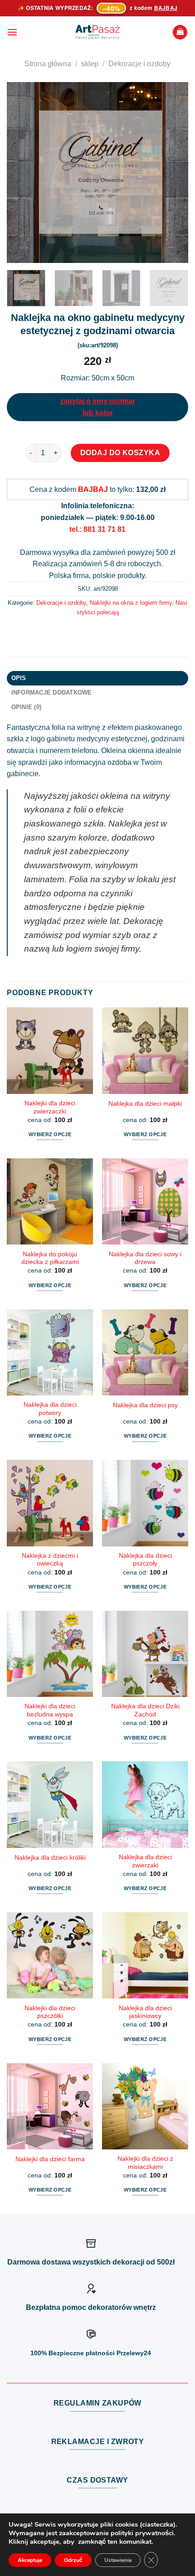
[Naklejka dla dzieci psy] (145, 1352)
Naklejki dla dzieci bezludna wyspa (50, 1710)
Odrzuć (73, 2560)
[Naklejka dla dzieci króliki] (50, 1804)
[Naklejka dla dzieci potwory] (50, 1352)
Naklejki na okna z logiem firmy (131, 603)
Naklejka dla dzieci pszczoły (145, 1560)
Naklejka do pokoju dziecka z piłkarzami (50, 1258)
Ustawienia (118, 2560)
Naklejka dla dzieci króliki (50, 1858)
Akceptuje (30, 2560)
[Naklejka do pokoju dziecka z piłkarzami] (50, 1201)
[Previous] (22, 173)
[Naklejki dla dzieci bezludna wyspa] (50, 1654)
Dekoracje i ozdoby (139, 64)
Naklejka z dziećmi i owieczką (50, 1560)
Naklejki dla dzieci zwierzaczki (50, 1107)
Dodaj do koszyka (120, 453)
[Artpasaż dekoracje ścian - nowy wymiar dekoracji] (98, 32)
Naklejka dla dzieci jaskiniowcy (145, 2012)
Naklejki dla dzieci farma (50, 2159)
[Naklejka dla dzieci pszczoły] (145, 1503)
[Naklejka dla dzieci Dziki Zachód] (145, 1654)
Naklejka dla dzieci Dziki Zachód (145, 1710)
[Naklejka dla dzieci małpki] (145, 1050)
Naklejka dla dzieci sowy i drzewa (145, 1258)
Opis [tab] (19, 678)
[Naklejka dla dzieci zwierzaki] (145, 1804)
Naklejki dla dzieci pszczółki (50, 2012)
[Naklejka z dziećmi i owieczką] (50, 1503)
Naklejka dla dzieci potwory (50, 1409)
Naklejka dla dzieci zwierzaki (145, 1861)
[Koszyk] (180, 32)
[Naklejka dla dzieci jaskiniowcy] (145, 1955)
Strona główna (48, 64)
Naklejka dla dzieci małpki (145, 1104)
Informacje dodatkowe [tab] (52, 693)
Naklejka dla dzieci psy (145, 1405)
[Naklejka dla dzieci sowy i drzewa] (145, 1201)
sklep (90, 64)
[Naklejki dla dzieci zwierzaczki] (50, 1050)
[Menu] (12, 32)
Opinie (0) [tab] (27, 707)
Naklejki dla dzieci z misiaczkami (145, 2163)
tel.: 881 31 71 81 (97, 529)
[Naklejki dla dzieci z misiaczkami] (145, 2106)
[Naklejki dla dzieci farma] (50, 2106)
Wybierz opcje (50, 1134)
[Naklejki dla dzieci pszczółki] (50, 1955)
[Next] (173, 173)
